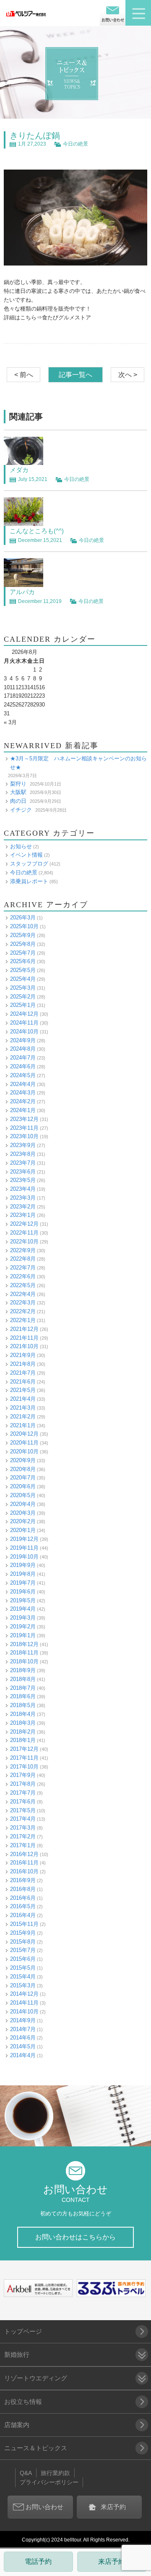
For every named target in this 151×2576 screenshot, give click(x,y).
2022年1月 (23, 1320)
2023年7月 (23, 1163)
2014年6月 (23, 2038)
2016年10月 (24, 1871)
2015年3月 (23, 1985)
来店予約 (112, 2561)
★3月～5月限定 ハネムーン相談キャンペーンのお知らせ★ (78, 763)
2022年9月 (23, 1250)
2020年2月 (23, 1521)
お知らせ (21, 846)
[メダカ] (23, 460)
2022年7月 (23, 1268)
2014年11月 (24, 2003)
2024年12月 (24, 1014)
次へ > (128, 375)
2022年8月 (23, 1259)
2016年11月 (24, 1863)
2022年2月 (23, 1311)
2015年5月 (23, 1968)
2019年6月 (23, 1592)
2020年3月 (23, 1513)
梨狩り (18, 784)
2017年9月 (23, 1775)
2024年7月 (23, 1058)
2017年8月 (23, 1784)
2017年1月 (23, 1845)
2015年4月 (23, 1977)
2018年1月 (23, 1740)
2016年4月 (23, 1915)
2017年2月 (23, 1836)
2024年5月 (23, 1075)
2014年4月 (23, 2055)
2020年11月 (24, 1443)
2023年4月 (23, 1189)
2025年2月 (23, 997)
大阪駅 (18, 792)
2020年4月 (23, 1504)
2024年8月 (23, 1049)
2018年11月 (24, 1653)
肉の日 (18, 801)
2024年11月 (24, 1023)
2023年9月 (23, 1145)
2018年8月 (23, 1679)
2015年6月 (23, 1959)
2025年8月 (23, 944)
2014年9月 (23, 2020)
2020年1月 (23, 1530)
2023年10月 (24, 1136)
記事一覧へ (75, 375)
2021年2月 (23, 1417)
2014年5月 (23, 2046)
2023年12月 (24, 1119)
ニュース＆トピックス (36, 2448)
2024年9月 (23, 1040)
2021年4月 (23, 1399)
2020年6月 (23, 1486)
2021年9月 (23, 1355)
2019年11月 (24, 1548)
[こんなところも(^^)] (23, 521)
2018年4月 (23, 1714)
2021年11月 (24, 1338)
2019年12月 (24, 1539)
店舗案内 (17, 2425)
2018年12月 (24, 1644)
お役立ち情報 (23, 2402)
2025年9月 (23, 935)
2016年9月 (23, 1880)
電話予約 (38, 2561)
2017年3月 (23, 1828)
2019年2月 (23, 1627)
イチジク (21, 810)
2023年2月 (23, 1207)
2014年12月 (24, 1994)
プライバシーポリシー (49, 2482)
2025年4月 (23, 979)
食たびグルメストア (66, 317)
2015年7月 (23, 1950)
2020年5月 (23, 1495)
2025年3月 (23, 988)
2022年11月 (24, 1233)
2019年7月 (23, 1583)
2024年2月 (23, 1101)
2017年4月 (23, 1819)
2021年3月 (23, 1408)
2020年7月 (23, 1478)
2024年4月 (23, 1084)
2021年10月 (24, 1346)
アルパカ (22, 592)
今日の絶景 (75, 144)
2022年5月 (23, 1285)
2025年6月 (23, 961)
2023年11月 (24, 1128)
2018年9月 (23, 1670)
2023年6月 (23, 1172)
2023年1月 (23, 1215)
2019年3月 (23, 1618)
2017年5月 (23, 1810)
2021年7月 (23, 1373)
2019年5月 (23, 1600)
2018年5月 (23, 1705)
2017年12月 (24, 1749)
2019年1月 (23, 1635)
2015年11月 (24, 1924)
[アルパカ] (23, 582)
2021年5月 (23, 1390)
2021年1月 (23, 1425)
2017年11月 (24, 1758)
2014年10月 (24, 2012)
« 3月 (10, 722)
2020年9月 (23, 1460)
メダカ (19, 470)
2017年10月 (24, 1767)
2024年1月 (23, 1110)
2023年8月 (23, 1154)
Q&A (26, 2473)
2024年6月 (23, 1066)
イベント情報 (26, 855)
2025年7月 (23, 953)
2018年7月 (23, 1688)
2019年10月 (24, 1557)
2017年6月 (23, 1802)
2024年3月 (23, 1093)
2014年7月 (23, 2029)
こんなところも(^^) (37, 531)
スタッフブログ (29, 864)
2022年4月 (23, 1294)
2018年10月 (24, 1661)
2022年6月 (23, 1276)
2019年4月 (23, 1609)
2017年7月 (23, 1793)
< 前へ (24, 375)
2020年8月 (23, 1469)
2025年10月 (24, 926)
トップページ (23, 2331)
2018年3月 (23, 1723)
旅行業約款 (55, 2473)
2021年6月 (23, 1382)
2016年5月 (23, 1906)
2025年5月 (23, 970)
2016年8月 (23, 1889)
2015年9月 (23, 1933)
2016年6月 (23, 1898)
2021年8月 (23, 1364)
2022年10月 (24, 1242)
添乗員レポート (29, 881)
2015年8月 (23, 1942)
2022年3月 (23, 1303)
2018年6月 (23, 1696)
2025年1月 (23, 1005)
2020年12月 (24, 1434)
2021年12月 (24, 1329)
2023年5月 (23, 1180)
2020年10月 (24, 1451)
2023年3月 (23, 1198)
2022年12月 (24, 1224)
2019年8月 (23, 1574)
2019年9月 (23, 1565)
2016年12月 (24, 1854)
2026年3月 (23, 918)
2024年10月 (24, 1032)
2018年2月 (23, 1732)
